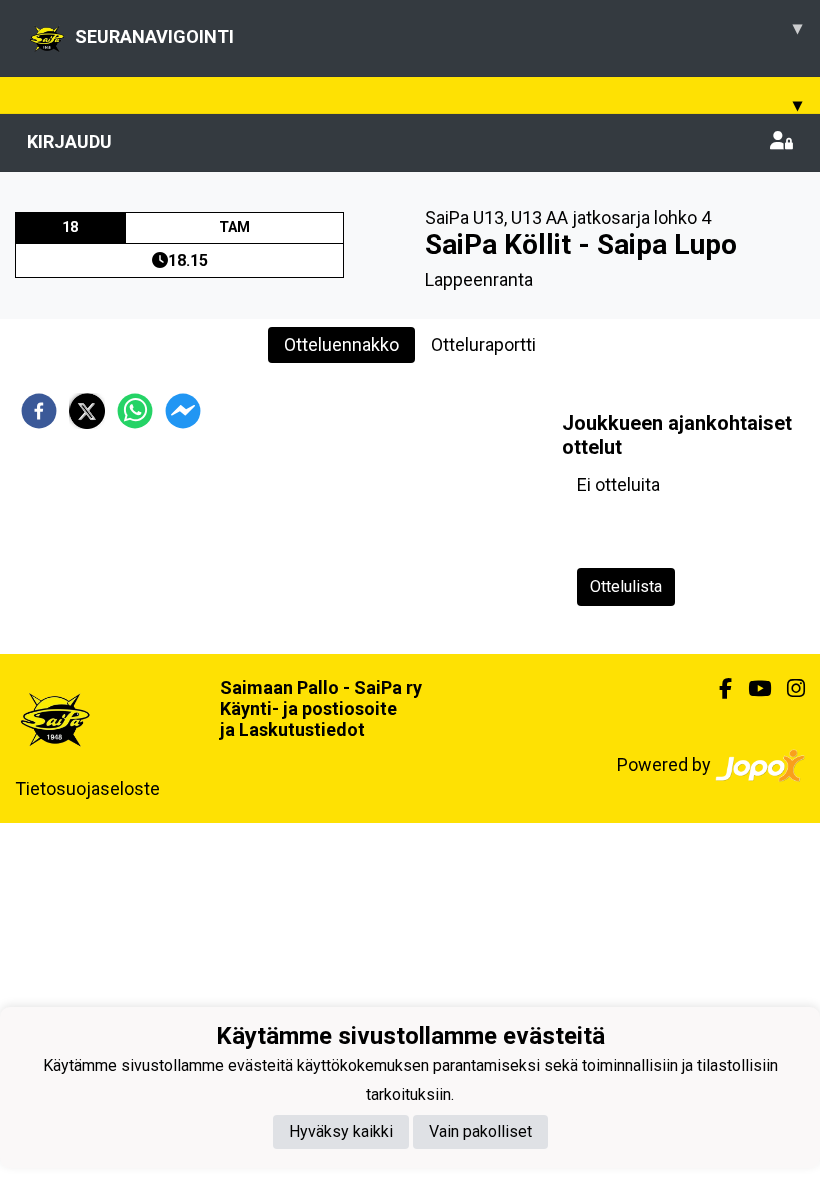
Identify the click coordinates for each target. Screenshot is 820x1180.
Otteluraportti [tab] (483, 344)
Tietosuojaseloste (87, 788)
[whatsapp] (135, 411)
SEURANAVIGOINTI (438, 32)
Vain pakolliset (480, 1131)
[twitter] (87, 411)
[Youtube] (751, 689)
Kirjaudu (69, 141)
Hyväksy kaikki (341, 1131)
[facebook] (39, 411)
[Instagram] (788, 689)
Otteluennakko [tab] (341, 344)
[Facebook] (717, 689)
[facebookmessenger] (183, 411)
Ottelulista (626, 586)
